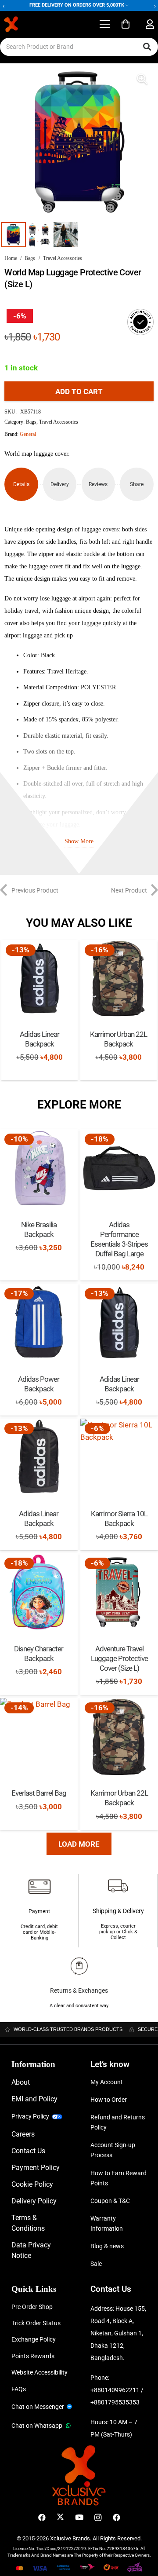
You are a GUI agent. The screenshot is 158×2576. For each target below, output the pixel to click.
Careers (23, 2134)
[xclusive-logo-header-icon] (28, 24)
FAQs (19, 2389)
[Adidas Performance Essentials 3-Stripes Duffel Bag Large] (119, 1168)
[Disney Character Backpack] (39, 1592)
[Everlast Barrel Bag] (39, 1737)
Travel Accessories (63, 258)
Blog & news (107, 2246)
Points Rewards (33, 2356)
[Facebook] (42, 2518)
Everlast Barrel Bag (39, 1793)
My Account (107, 2082)
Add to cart (79, 392)
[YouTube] (79, 2518)
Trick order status (36, 2323)
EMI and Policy (34, 2099)
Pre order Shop (32, 2307)
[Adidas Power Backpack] (39, 1323)
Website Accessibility (39, 2372)
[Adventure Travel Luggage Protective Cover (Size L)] (119, 1592)
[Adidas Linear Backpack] (39, 978)
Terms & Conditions (28, 2223)
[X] (60, 2518)
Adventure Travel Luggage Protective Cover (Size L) (119, 1658)
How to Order (109, 2100)
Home (11, 258)
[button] (105, 24)
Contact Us (28, 2151)
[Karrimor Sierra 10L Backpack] (119, 1458)
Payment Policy (36, 2168)
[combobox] (79, 47)
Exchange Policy (34, 2339)
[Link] (150, 24)
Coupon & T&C (110, 2201)
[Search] (147, 47)
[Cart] (126, 24)
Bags (30, 258)
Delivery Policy (34, 2201)
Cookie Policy (32, 2184)
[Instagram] (98, 2518)
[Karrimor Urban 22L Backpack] (118, 978)
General (28, 434)
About (21, 2082)
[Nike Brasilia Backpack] (39, 1168)
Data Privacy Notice (31, 2250)
